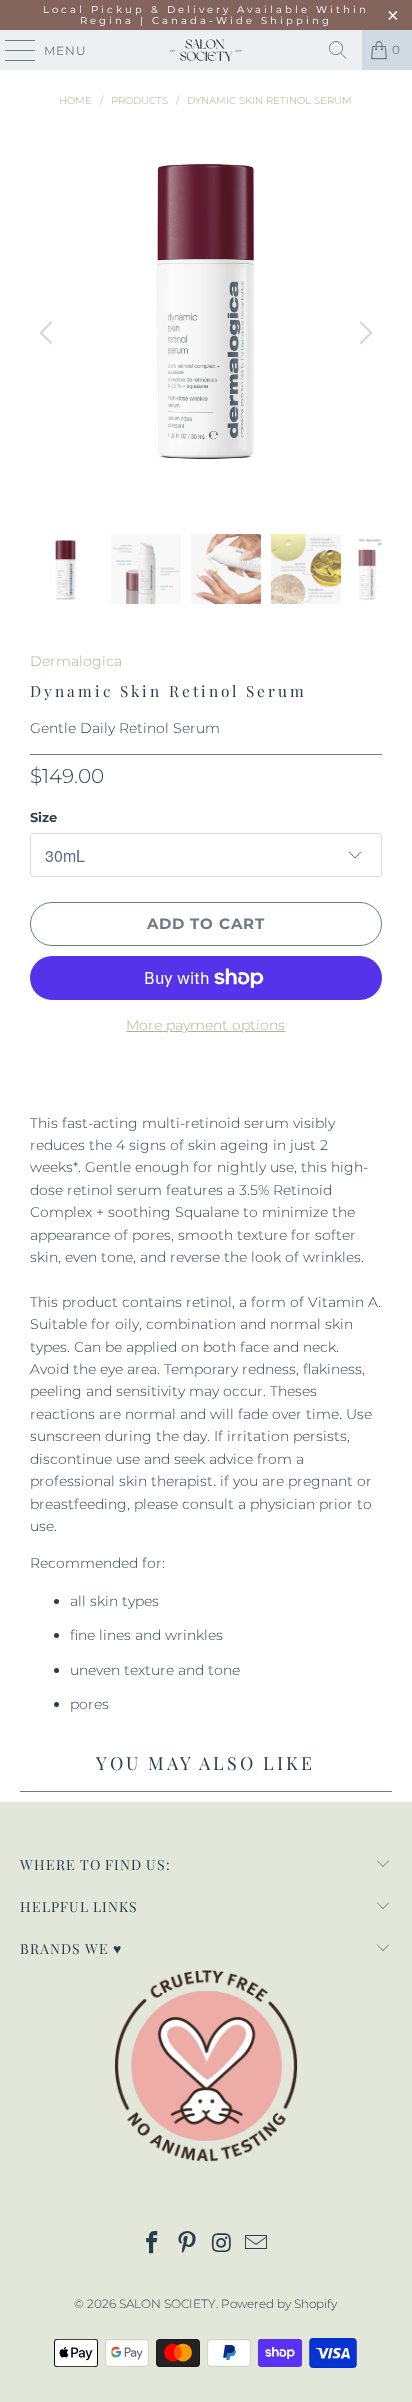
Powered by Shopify (279, 2303)
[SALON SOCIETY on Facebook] (153, 2244)
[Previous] (49, 332)
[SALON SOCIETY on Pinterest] (188, 2244)
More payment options (205, 1025)
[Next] (363, 332)
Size (43, 817)
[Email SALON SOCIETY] (257, 2244)
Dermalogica (76, 661)
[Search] (338, 50)
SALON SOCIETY (167, 2303)
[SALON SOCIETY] (206, 50)
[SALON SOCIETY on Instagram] (222, 2244)
